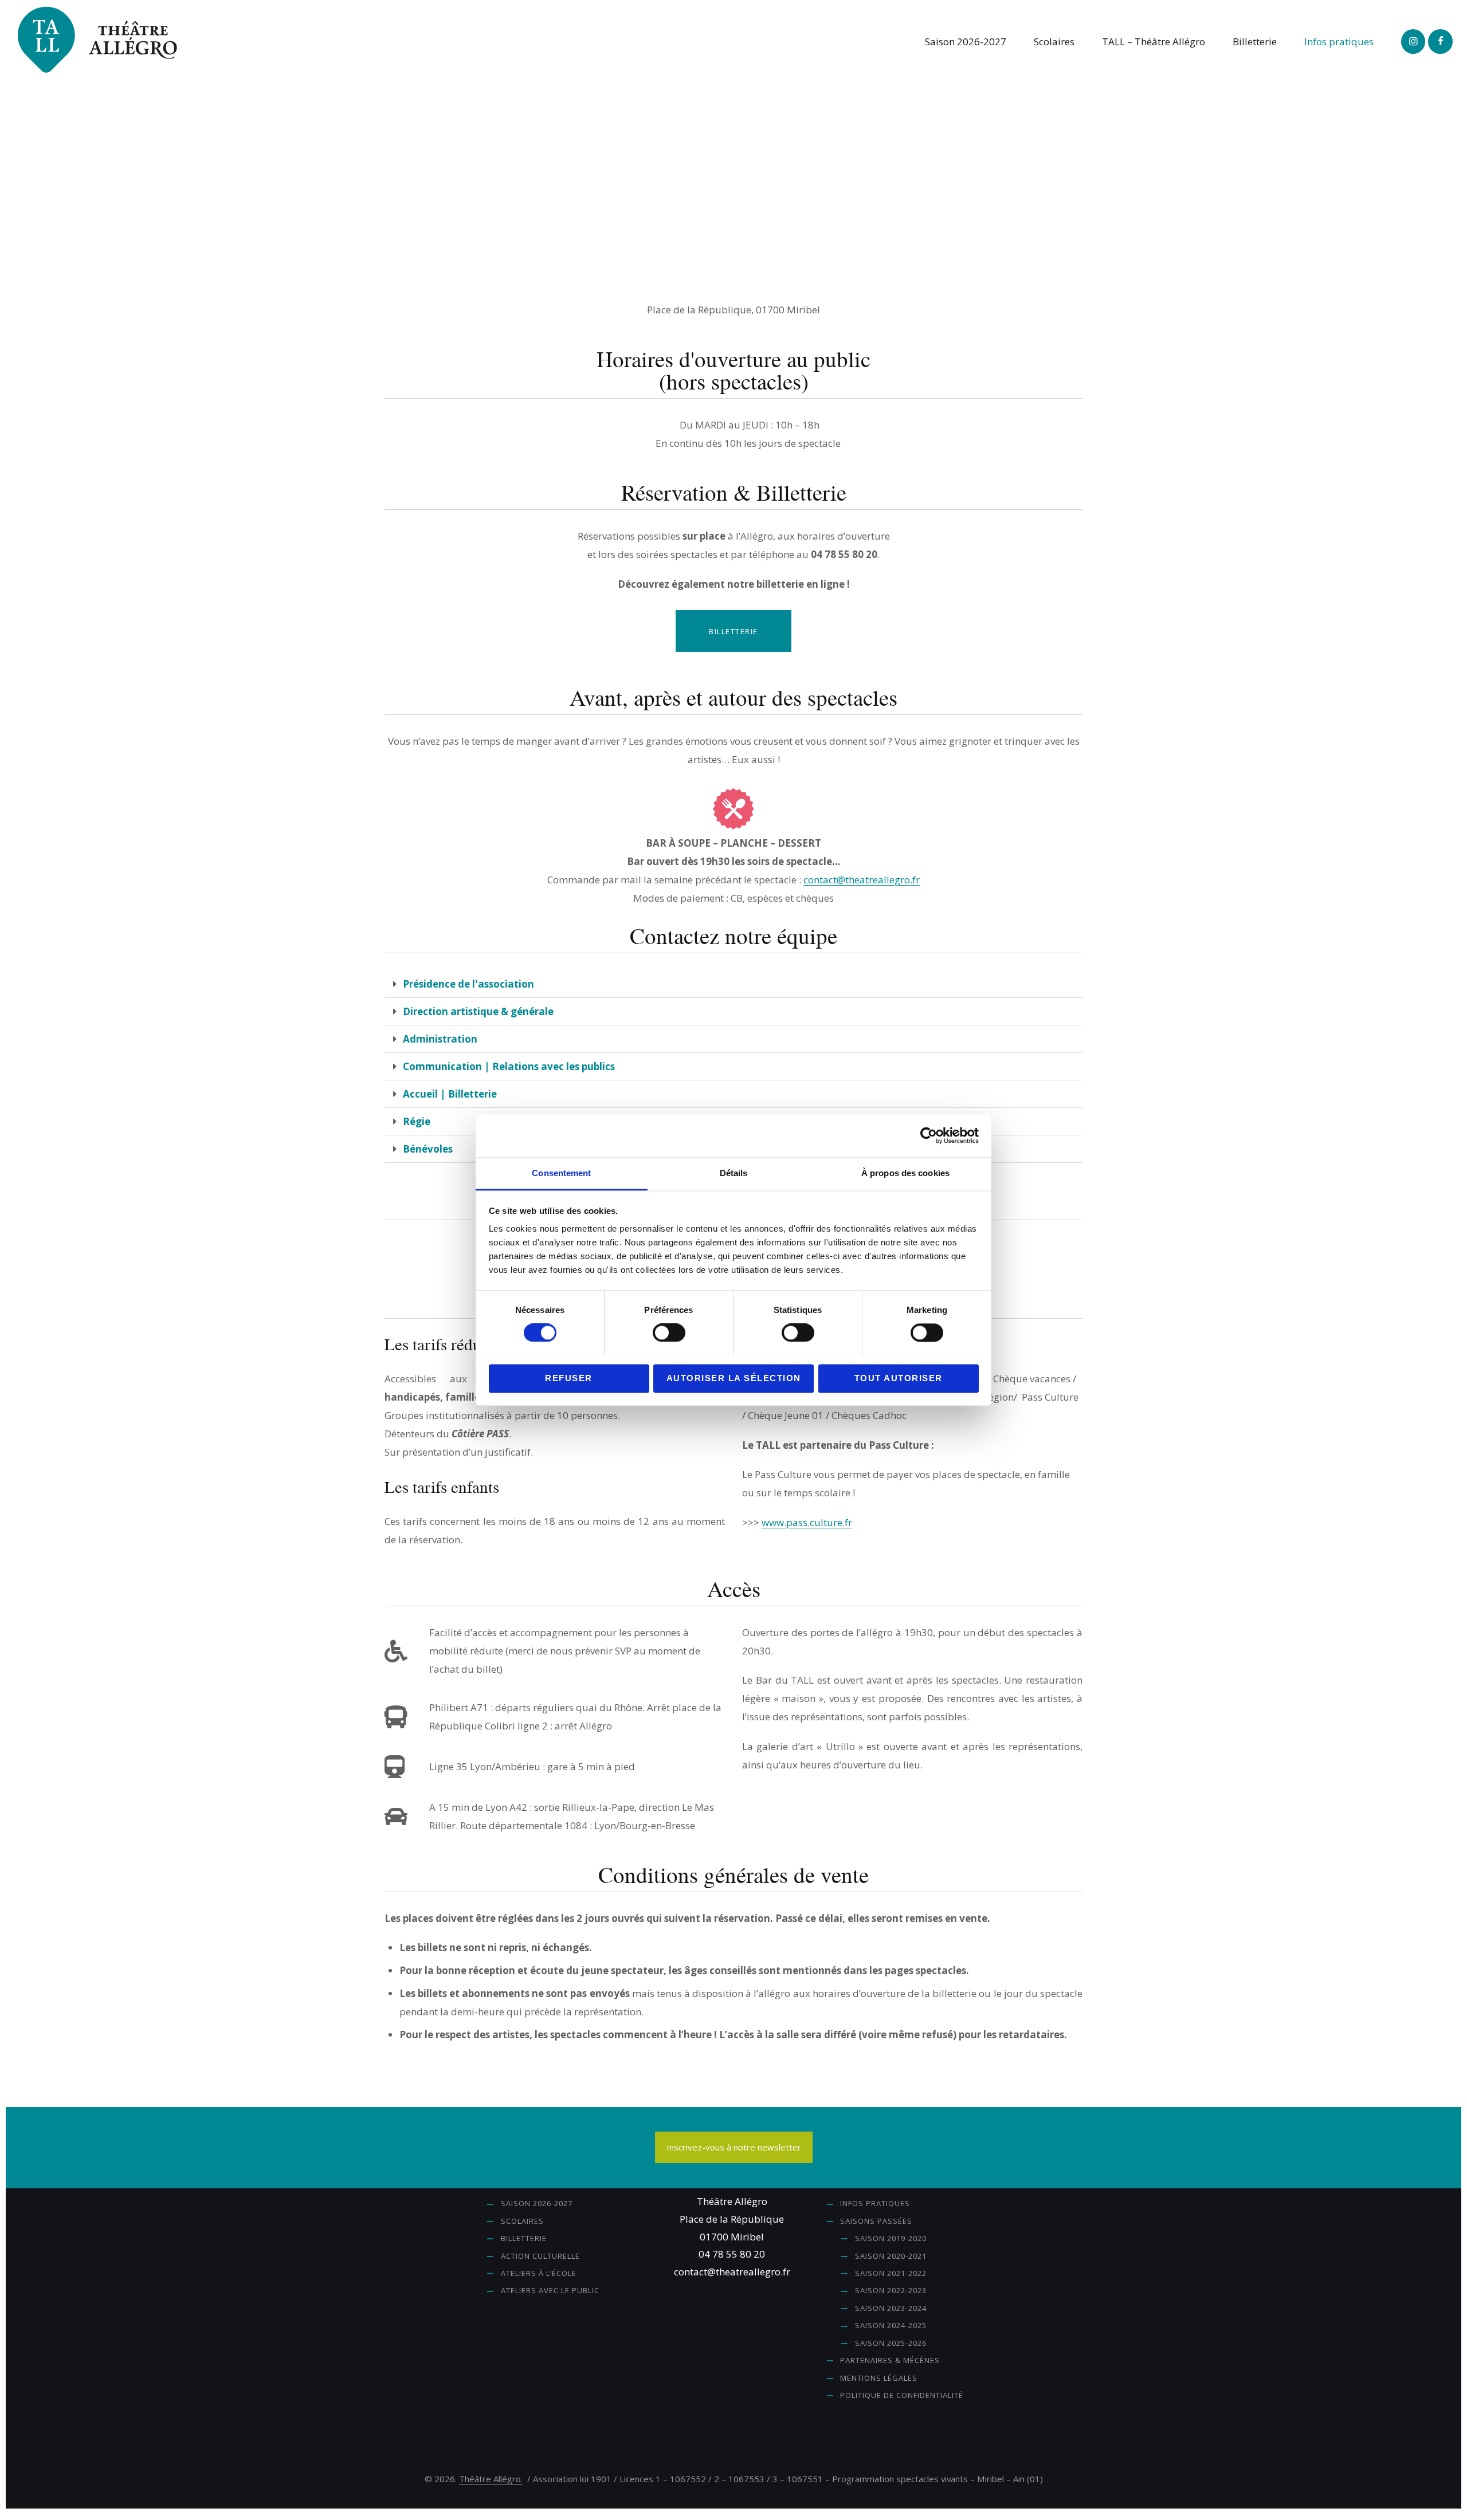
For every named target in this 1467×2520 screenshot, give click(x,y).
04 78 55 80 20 (732, 2254)
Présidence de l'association (468, 984)
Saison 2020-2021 (891, 2256)
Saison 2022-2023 (891, 2290)
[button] (733, 984)
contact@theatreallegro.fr (862, 880)
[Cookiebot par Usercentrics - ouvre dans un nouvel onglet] (929, 1135)
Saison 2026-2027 (537, 2203)
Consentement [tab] (561, 1173)
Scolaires (522, 2221)
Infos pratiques (875, 2203)
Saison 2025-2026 (891, 2343)
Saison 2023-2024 (891, 2308)
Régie (417, 1121)
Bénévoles (428, 1149)
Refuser (569, 1378)
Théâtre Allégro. (491, 2479)
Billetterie (524, 2238)
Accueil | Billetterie (450, 1094)
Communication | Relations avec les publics (509, 1066)
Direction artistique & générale (478, 1011)
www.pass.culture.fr (807, 1522)
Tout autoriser (899, 1378)
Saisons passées (876, 2221)
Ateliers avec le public (550, 2290)
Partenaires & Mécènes (890, 2360)
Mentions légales (879, 2378)
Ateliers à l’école (539, 2273)
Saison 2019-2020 (891, 2238)
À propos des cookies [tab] (905, 1173)
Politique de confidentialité (902, 2395)
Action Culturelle (540, 2256)
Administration (440, 1039)
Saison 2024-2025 (891, 2325)
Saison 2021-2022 (891, 2273)
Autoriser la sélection (734, 1378)
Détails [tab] (734, 1173)
